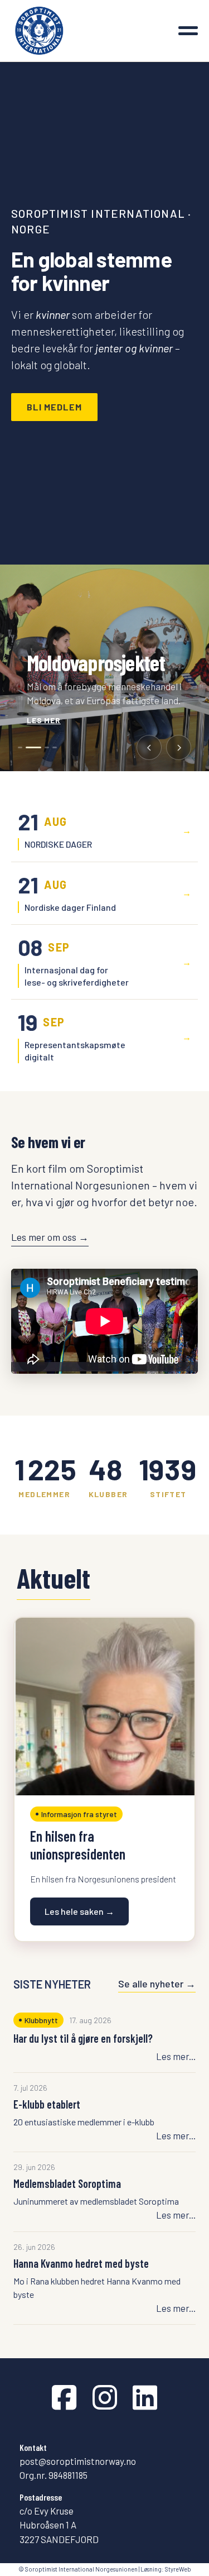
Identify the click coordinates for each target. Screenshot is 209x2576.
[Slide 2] (28, 747)
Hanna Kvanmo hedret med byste (81, 2263)
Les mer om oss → (50, 1237)
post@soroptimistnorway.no (78, 2461)
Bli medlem (54, 407)
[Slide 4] (55, 747)
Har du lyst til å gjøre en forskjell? (83, 2038)
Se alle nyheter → (157, 1984)
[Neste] (179, 747)
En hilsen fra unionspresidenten (78, 1845)
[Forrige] (149, 747)
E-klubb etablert (47, 2104)
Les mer (44, 720)
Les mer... (176, 2056)
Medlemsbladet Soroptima (67, 2183)
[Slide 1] (20, 747)
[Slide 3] (41, 747)
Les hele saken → (79, 1911)
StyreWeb (178, 2569)
